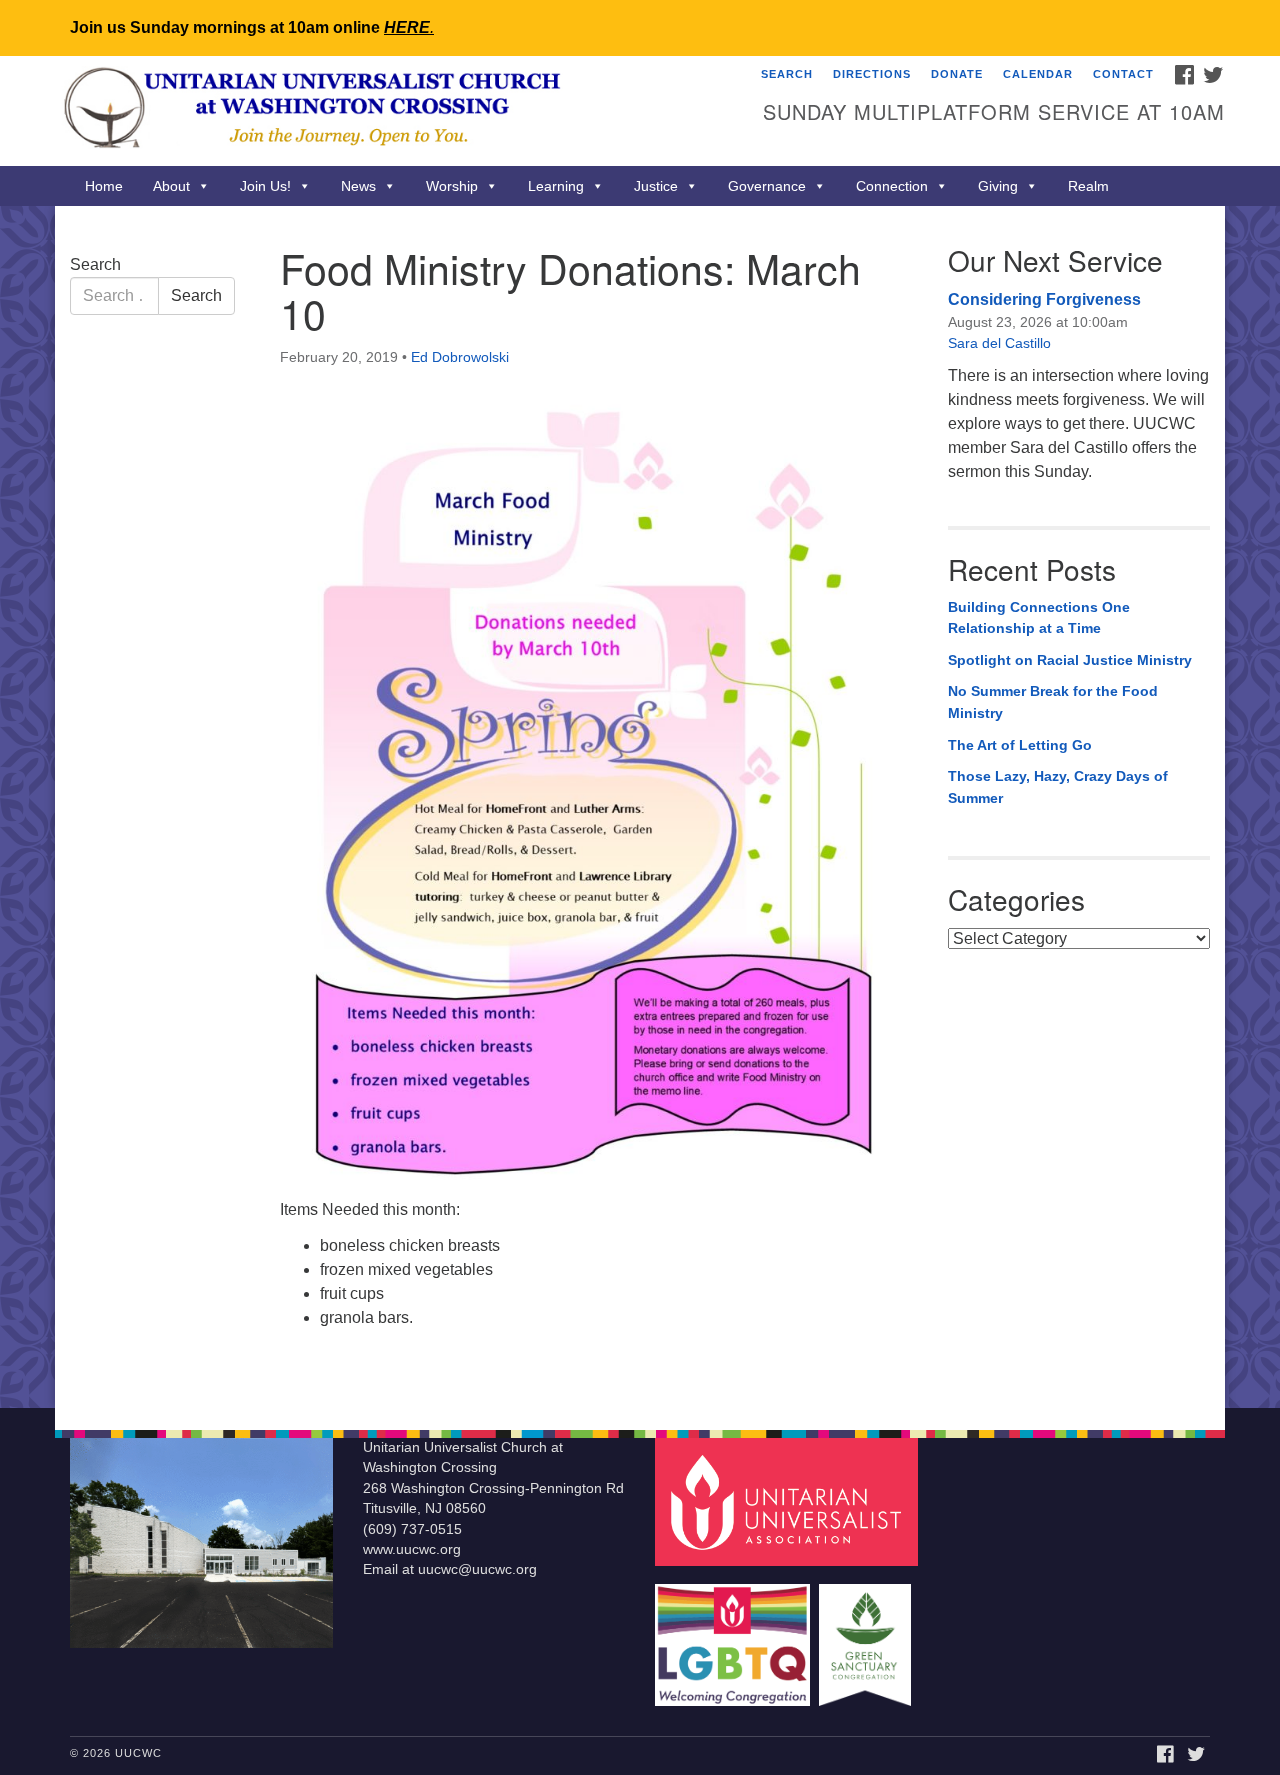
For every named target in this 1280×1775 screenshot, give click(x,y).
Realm (1088, 186)
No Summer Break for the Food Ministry (1053, 702)
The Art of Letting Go (1020, 745)
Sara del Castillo (999, 343)
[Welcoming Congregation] (735, 1635)
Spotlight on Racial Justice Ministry (1070, 660)
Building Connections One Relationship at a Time (1039, 618)
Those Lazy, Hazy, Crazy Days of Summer (1058, 787)
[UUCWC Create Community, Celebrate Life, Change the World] (396, 111)
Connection (892, 186)
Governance (767, 186)
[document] (640, 807)
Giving (998, 186)
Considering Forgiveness (1044, 299)
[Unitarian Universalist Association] (789, 1500)
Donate (957, 74)
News (358, 186)
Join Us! (265, 186)
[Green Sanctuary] (867, 1635)
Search (787, 74)
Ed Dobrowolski (460, 357)
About (171, 186)
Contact (1123, 74)
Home (104, 186)
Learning (556, 186)
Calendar (1038, 74)
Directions (872, 74)
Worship (452, 186)
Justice (656, 186)
